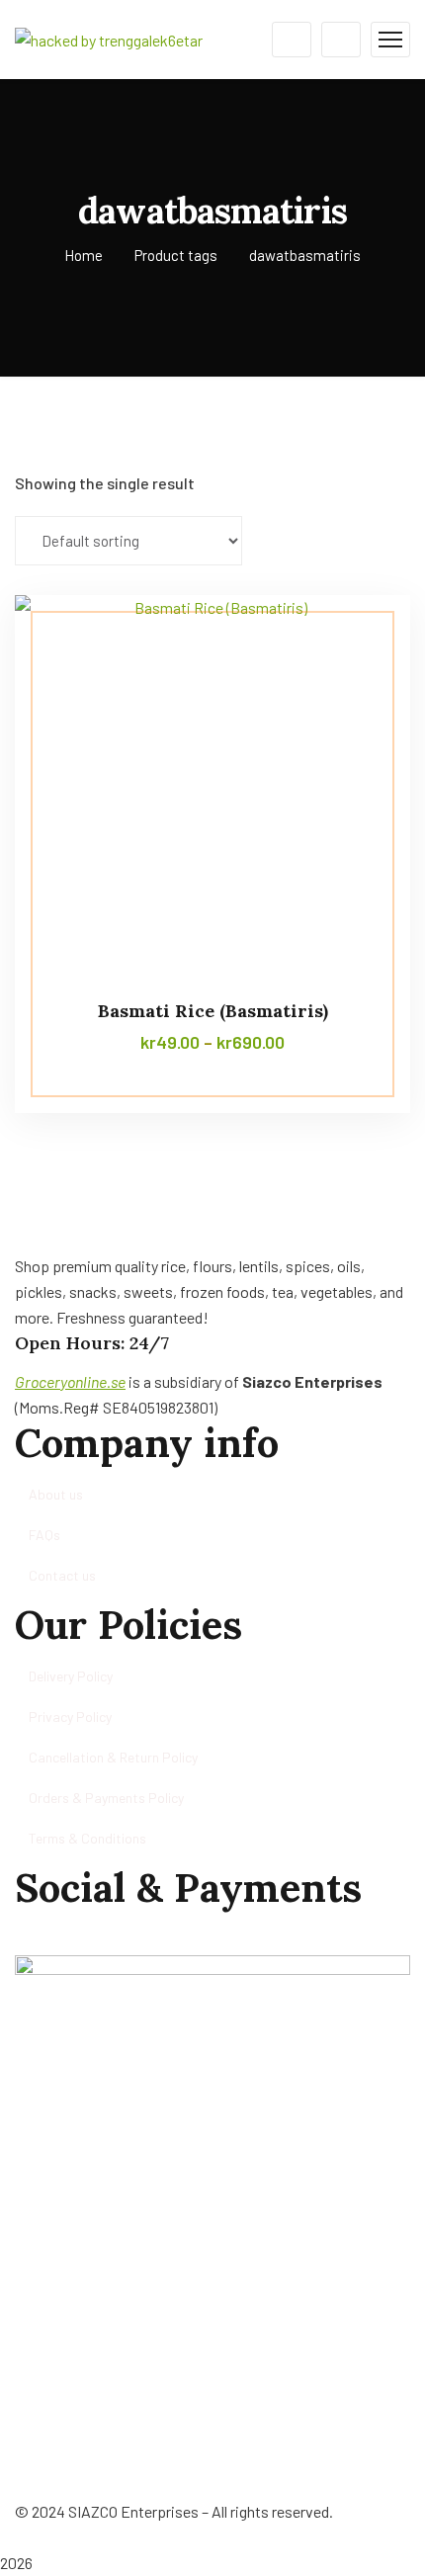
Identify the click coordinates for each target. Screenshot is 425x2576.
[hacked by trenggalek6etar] (109, 38)
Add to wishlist (358, 685)
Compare (358, 640)
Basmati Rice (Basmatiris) (213, 1011)
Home (84, 255)
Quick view (358, 730)
